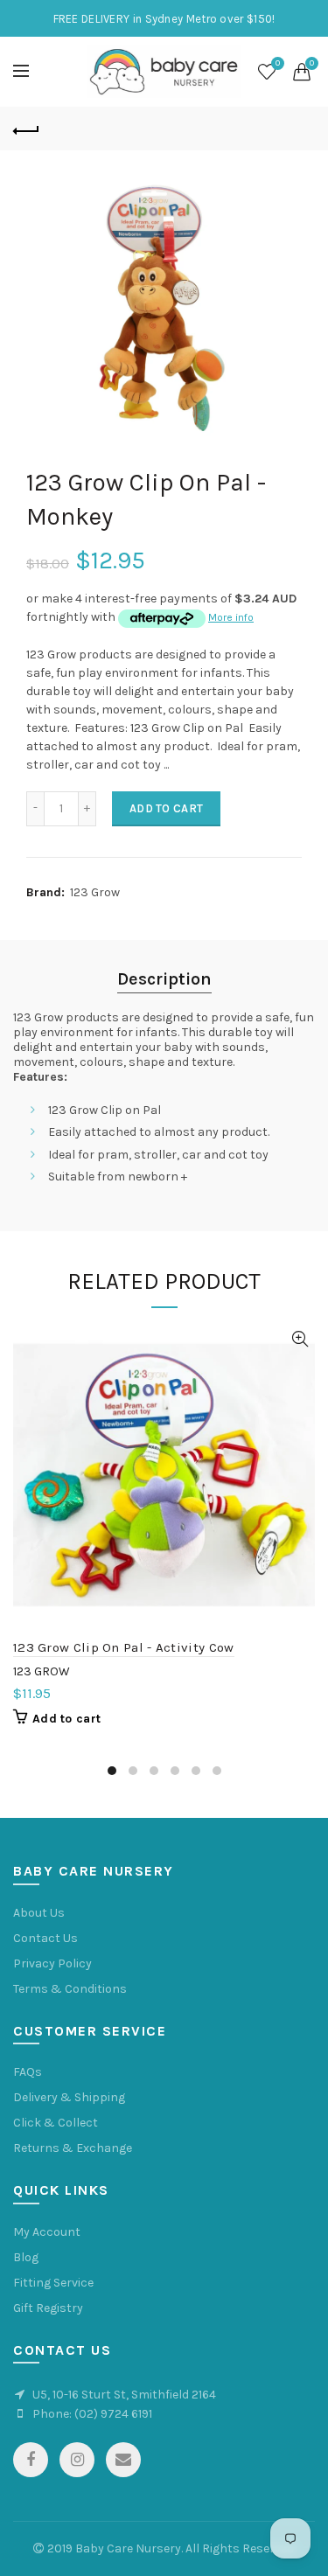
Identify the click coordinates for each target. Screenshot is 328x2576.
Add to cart (166, 808)
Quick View (300, 1339)
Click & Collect (56, 2123)
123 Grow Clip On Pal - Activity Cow (124, 1647)
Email (123, 2460)
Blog (26, 2257)
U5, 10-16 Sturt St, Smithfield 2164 (124, 2395)
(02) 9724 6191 (113, 2414)
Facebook (31, 2460)
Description (164, 979)
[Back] (26, 129)
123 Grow (95, 892)
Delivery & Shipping (69, 2097)
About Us (39, 1913)
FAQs (28, 2072)
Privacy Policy (52, 1963)
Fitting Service (53, 2283)
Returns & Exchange (73, 2148)
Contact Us (45, 1938)
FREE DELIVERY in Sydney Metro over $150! (164, 19)
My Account (47, 2232)
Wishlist (278, 63)
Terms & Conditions (70, 1989)
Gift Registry (48, 2308)
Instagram (77, 2460)
